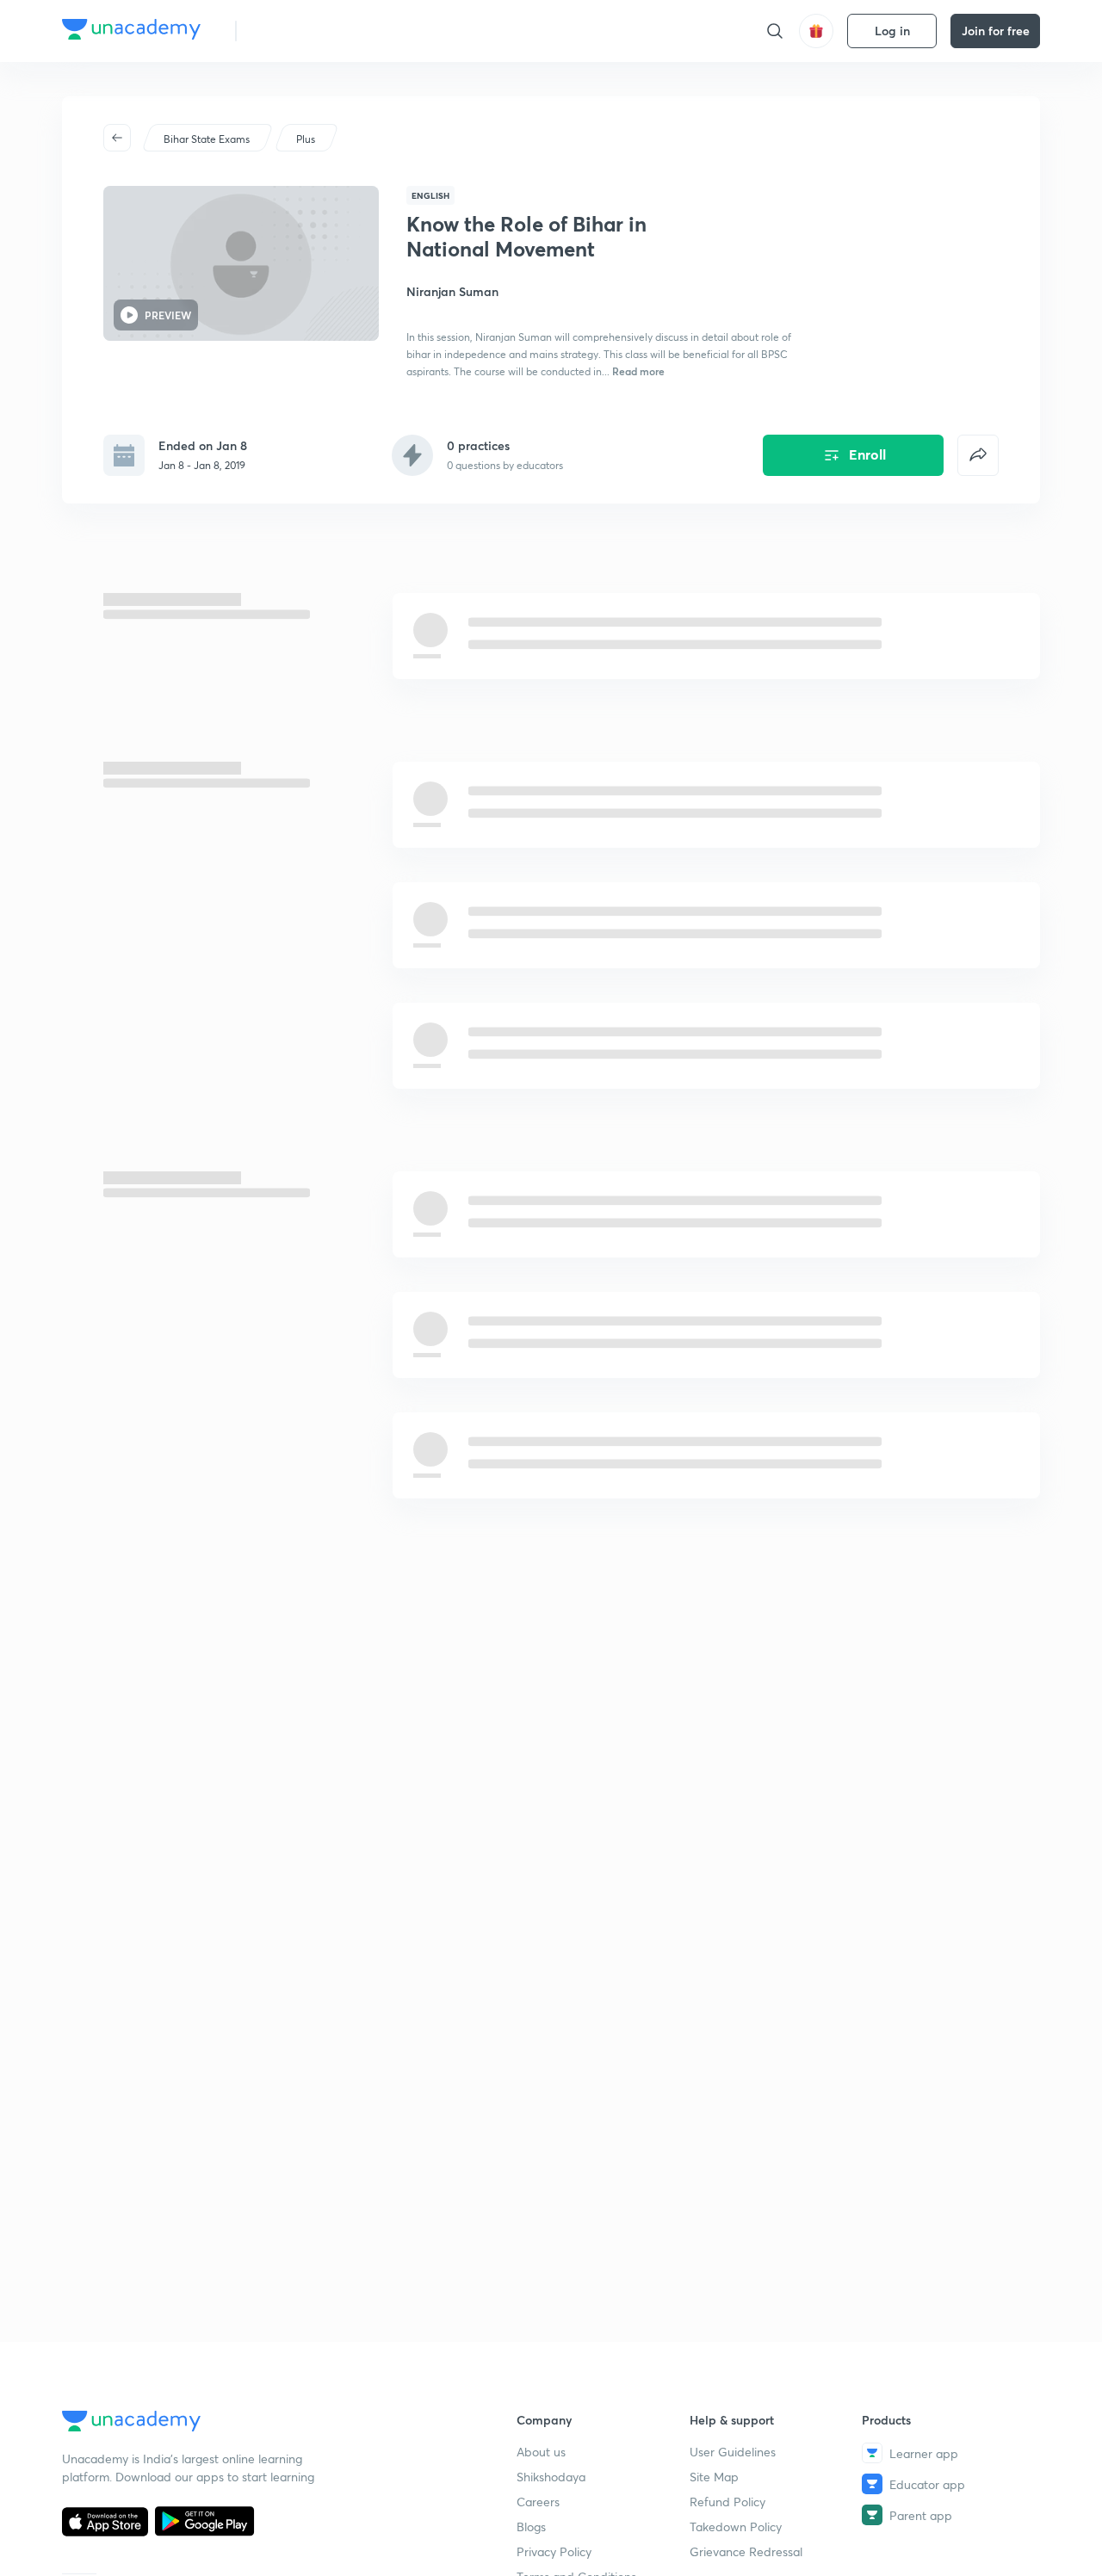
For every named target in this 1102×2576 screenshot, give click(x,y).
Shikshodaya (551, 2477)
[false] (978, 455)
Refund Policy (727, 2502)
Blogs (531, 2527)
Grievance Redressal (746, 2551)
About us (541, 2452)
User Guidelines (733, 2452)
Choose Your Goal (326, 31)
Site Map (714, 2477)
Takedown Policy (736, 2527)
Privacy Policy (554, 2551)
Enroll (867, 454)
